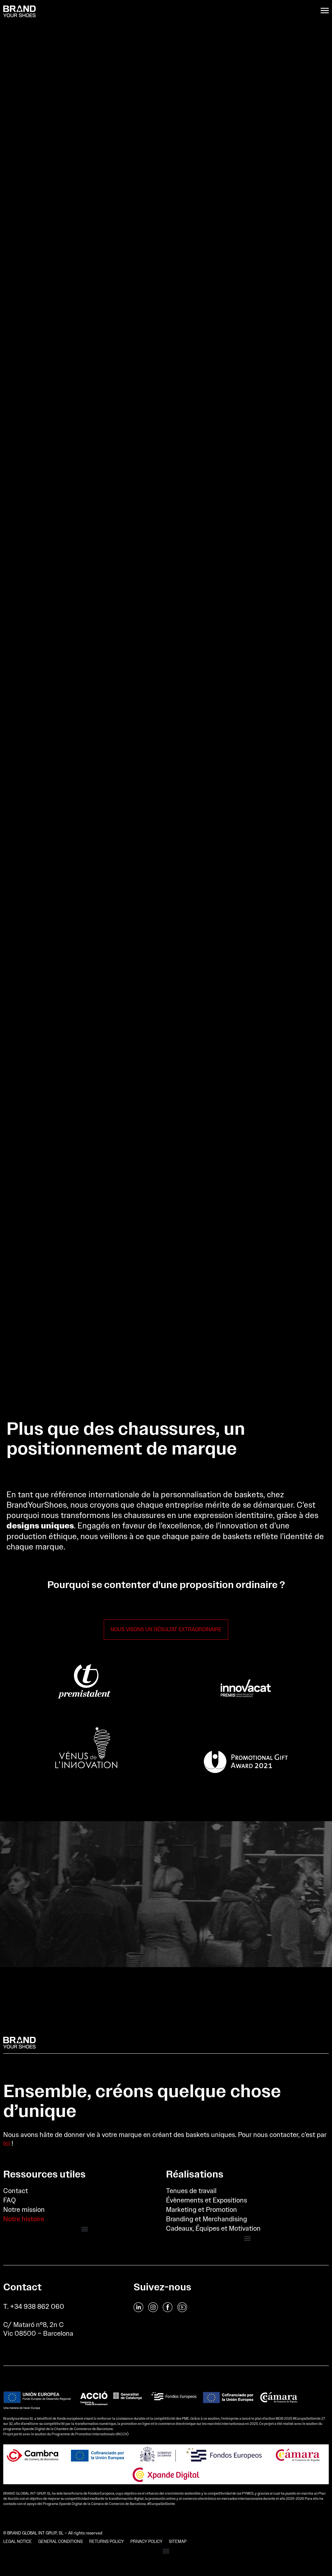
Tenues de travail (191, 2191)
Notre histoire (24, 2219)
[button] (85, 2229)
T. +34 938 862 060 (34, 2306)
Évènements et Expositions (207, 2200)
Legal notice (18, 2541)
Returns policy (107, 2541)
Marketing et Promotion (202, 2209)
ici (7, 2143)
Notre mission (24, 2209)
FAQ (10, 2200)
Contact (16, 2191)
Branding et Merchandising (207, 2219)
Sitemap (178, 2541)
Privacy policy (146, 2541)
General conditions (60, 2541)
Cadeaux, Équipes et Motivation (213, 2228)
